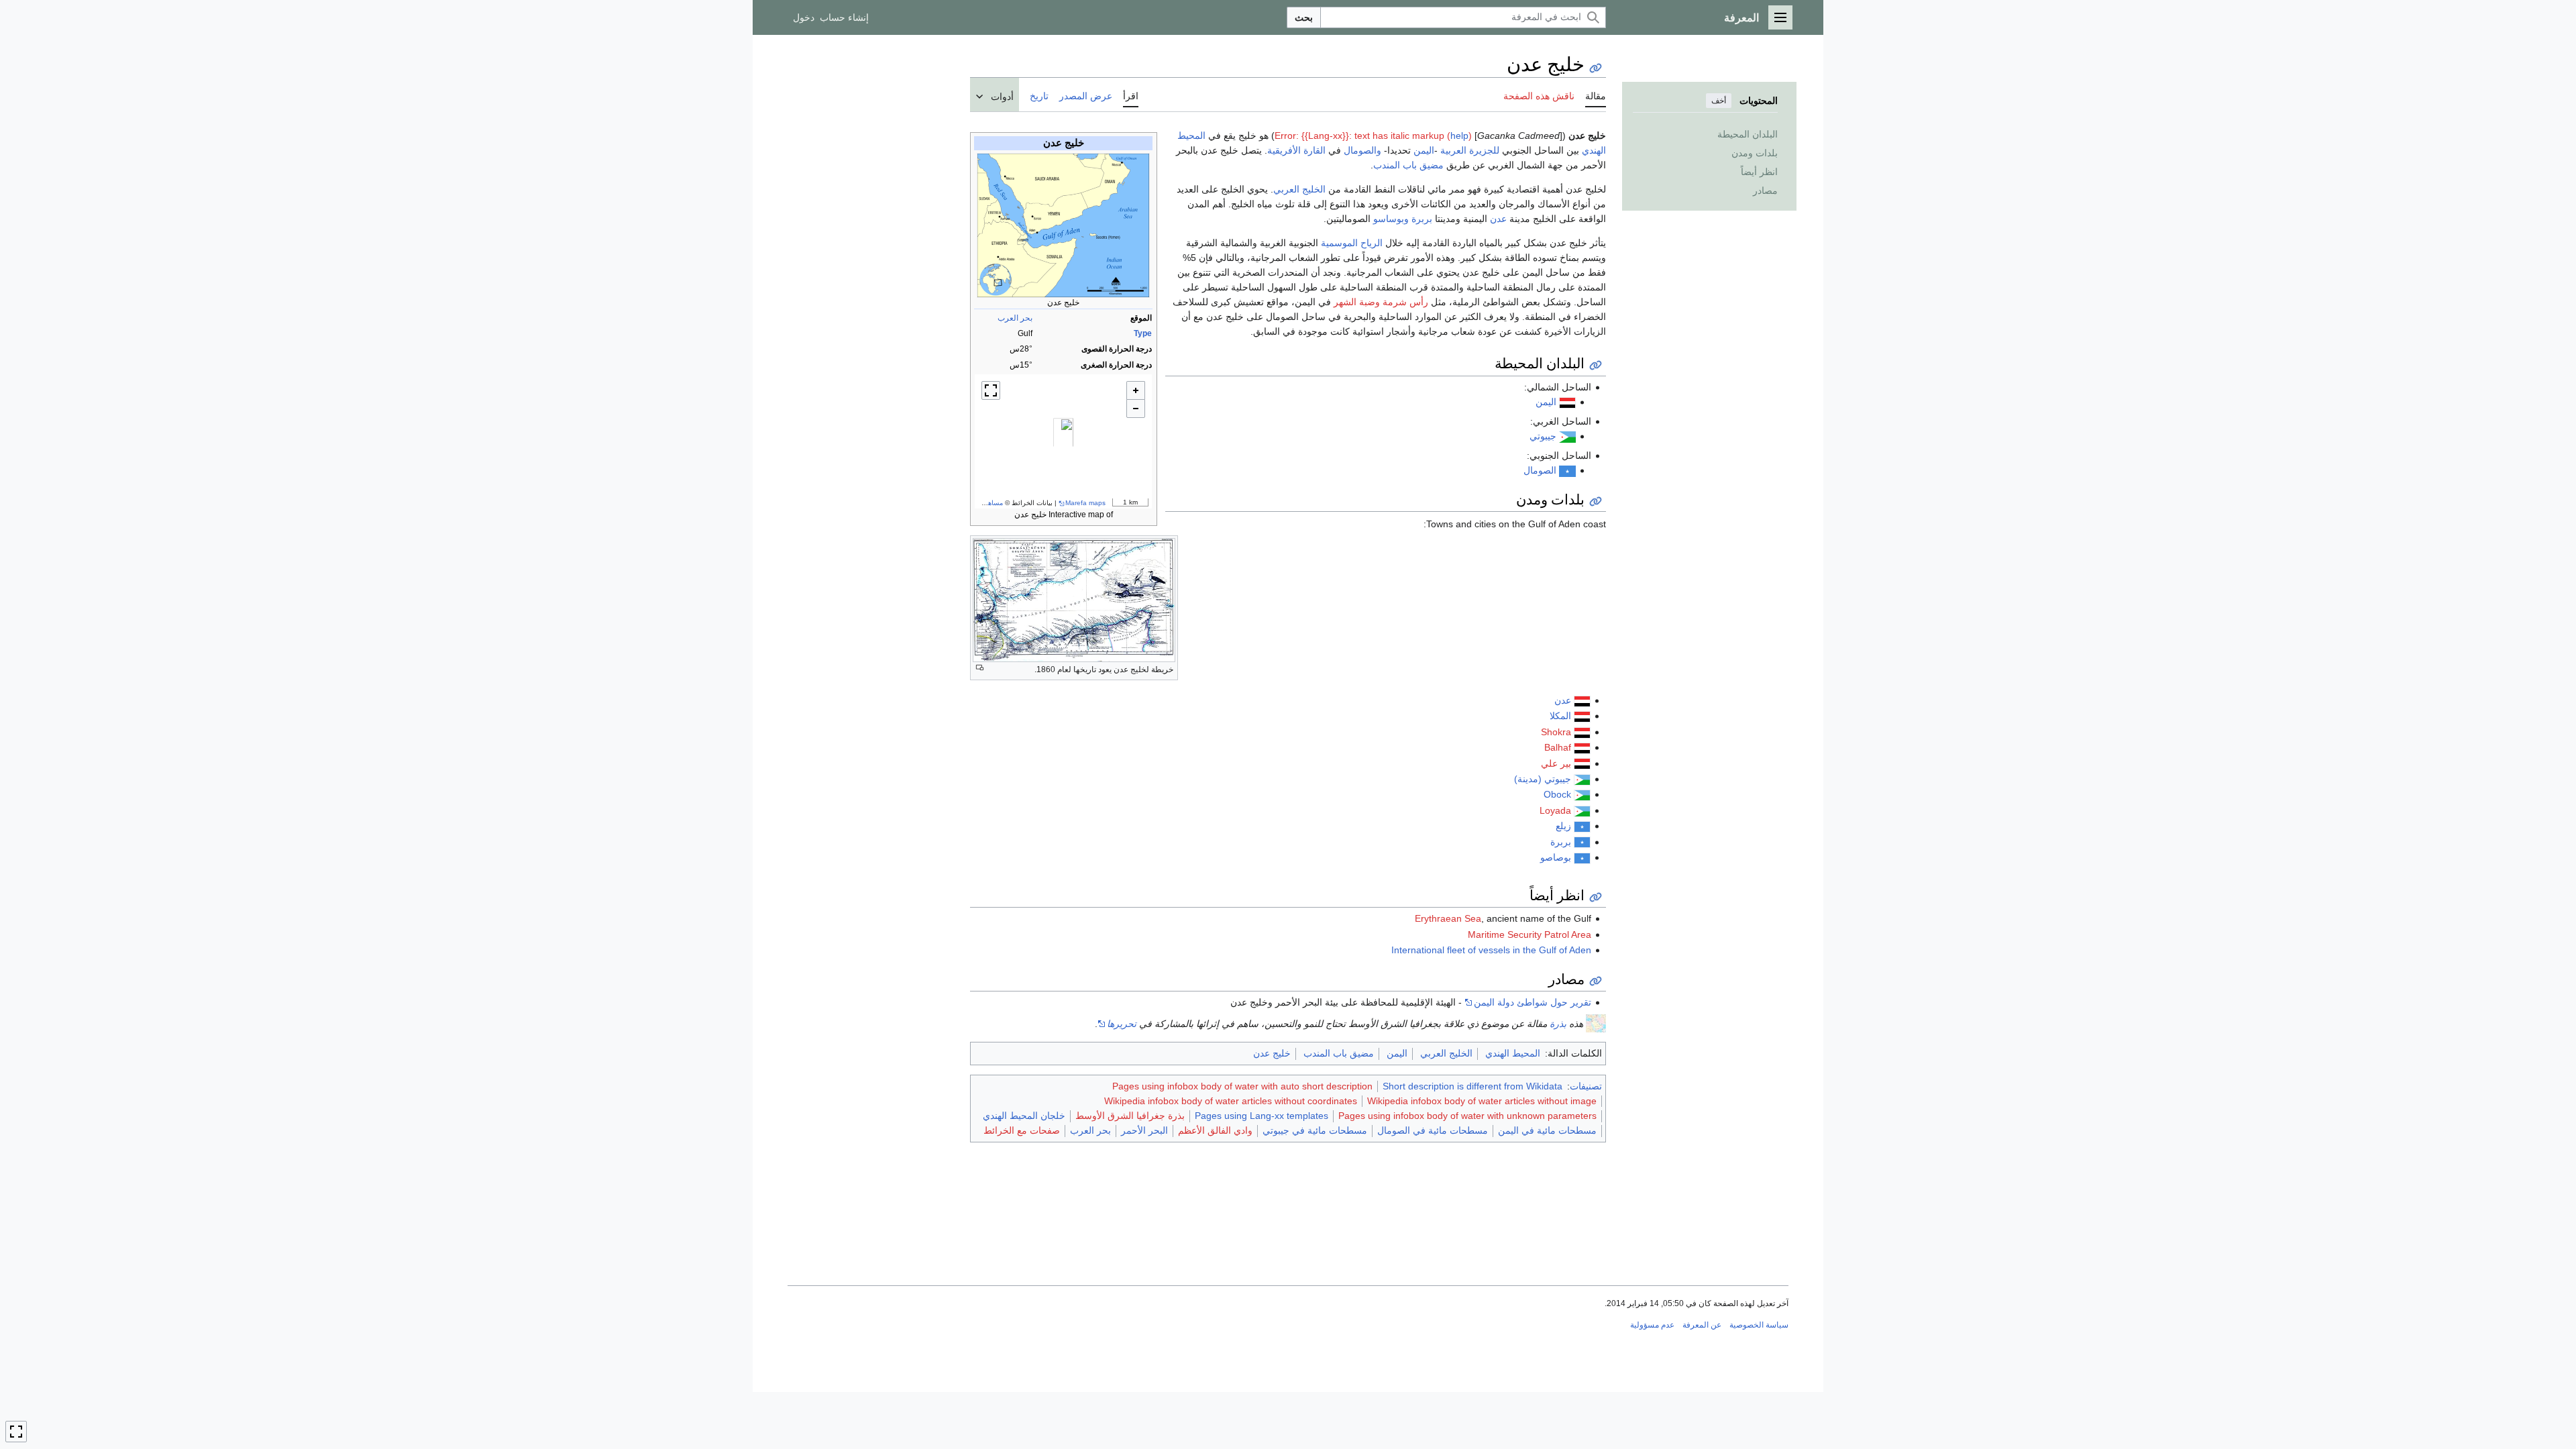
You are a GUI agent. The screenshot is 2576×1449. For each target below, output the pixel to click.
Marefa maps (1085, 503)
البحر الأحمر (1144, 1130)
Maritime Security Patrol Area (1529, 934)
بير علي (1556, 763)
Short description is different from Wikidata (1472, 1086)
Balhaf (1558, 747)
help (1459, 136)
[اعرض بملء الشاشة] (991, 390)
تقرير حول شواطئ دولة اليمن (1533, 1002)
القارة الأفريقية (1296, 150)
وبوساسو (1391, 219)
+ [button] (1136, 390)
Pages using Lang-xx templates (1262, 1116)
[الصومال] (1567, 470)
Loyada (1555, 810)
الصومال (1540, 470)
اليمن (1424, 150)
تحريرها (1122, 1024)
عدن (1498, 219)
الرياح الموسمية (1352, 243)
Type (1143, 333)
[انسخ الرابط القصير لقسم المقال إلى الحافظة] (1596, 365)
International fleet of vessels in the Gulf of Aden (1491, 950)
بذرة (1558, 1024)
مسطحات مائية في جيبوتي (1315, 1130)
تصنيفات (1586, 1086)
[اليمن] (1582, 700)
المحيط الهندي (1513, 1053)
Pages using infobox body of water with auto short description (1242, 1086)
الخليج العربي (1299, 189)
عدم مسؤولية (1652, 1325)
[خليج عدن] (1063, 441)
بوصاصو (1556, 857)
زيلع (1563, 826)
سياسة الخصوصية (1759, 1325)
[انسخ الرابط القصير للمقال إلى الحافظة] (1596, 68)
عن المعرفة (1702, 1325)
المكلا (1560, 716)
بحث (1304, 17)
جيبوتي (1543, 436)
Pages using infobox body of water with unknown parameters (1467, 1116)
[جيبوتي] (1567, 436)
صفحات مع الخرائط (1022, 1130)
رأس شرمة (1405, 302)
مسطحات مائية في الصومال (1433, 1130)
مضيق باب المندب (1408, 165)
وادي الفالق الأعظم (1215, 1130)
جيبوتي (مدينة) (1543, 779)
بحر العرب (1015, 318)
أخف (1719, 101)
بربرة (1422, 219)
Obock (1557, 794)
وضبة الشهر (1357, 302)
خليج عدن (1272, 1053)
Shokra (1556, 732)
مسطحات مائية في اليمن (1547, 1130)
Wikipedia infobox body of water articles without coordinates (1231, 1101)
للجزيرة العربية (1470, 150)
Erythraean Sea (1448, 918)
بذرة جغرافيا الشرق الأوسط (1130, 1116)
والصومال (1362, 150)
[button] (1780, 17)
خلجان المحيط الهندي (1024, 1116)
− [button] (1136, 409)
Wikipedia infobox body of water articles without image (1482, 1101)
